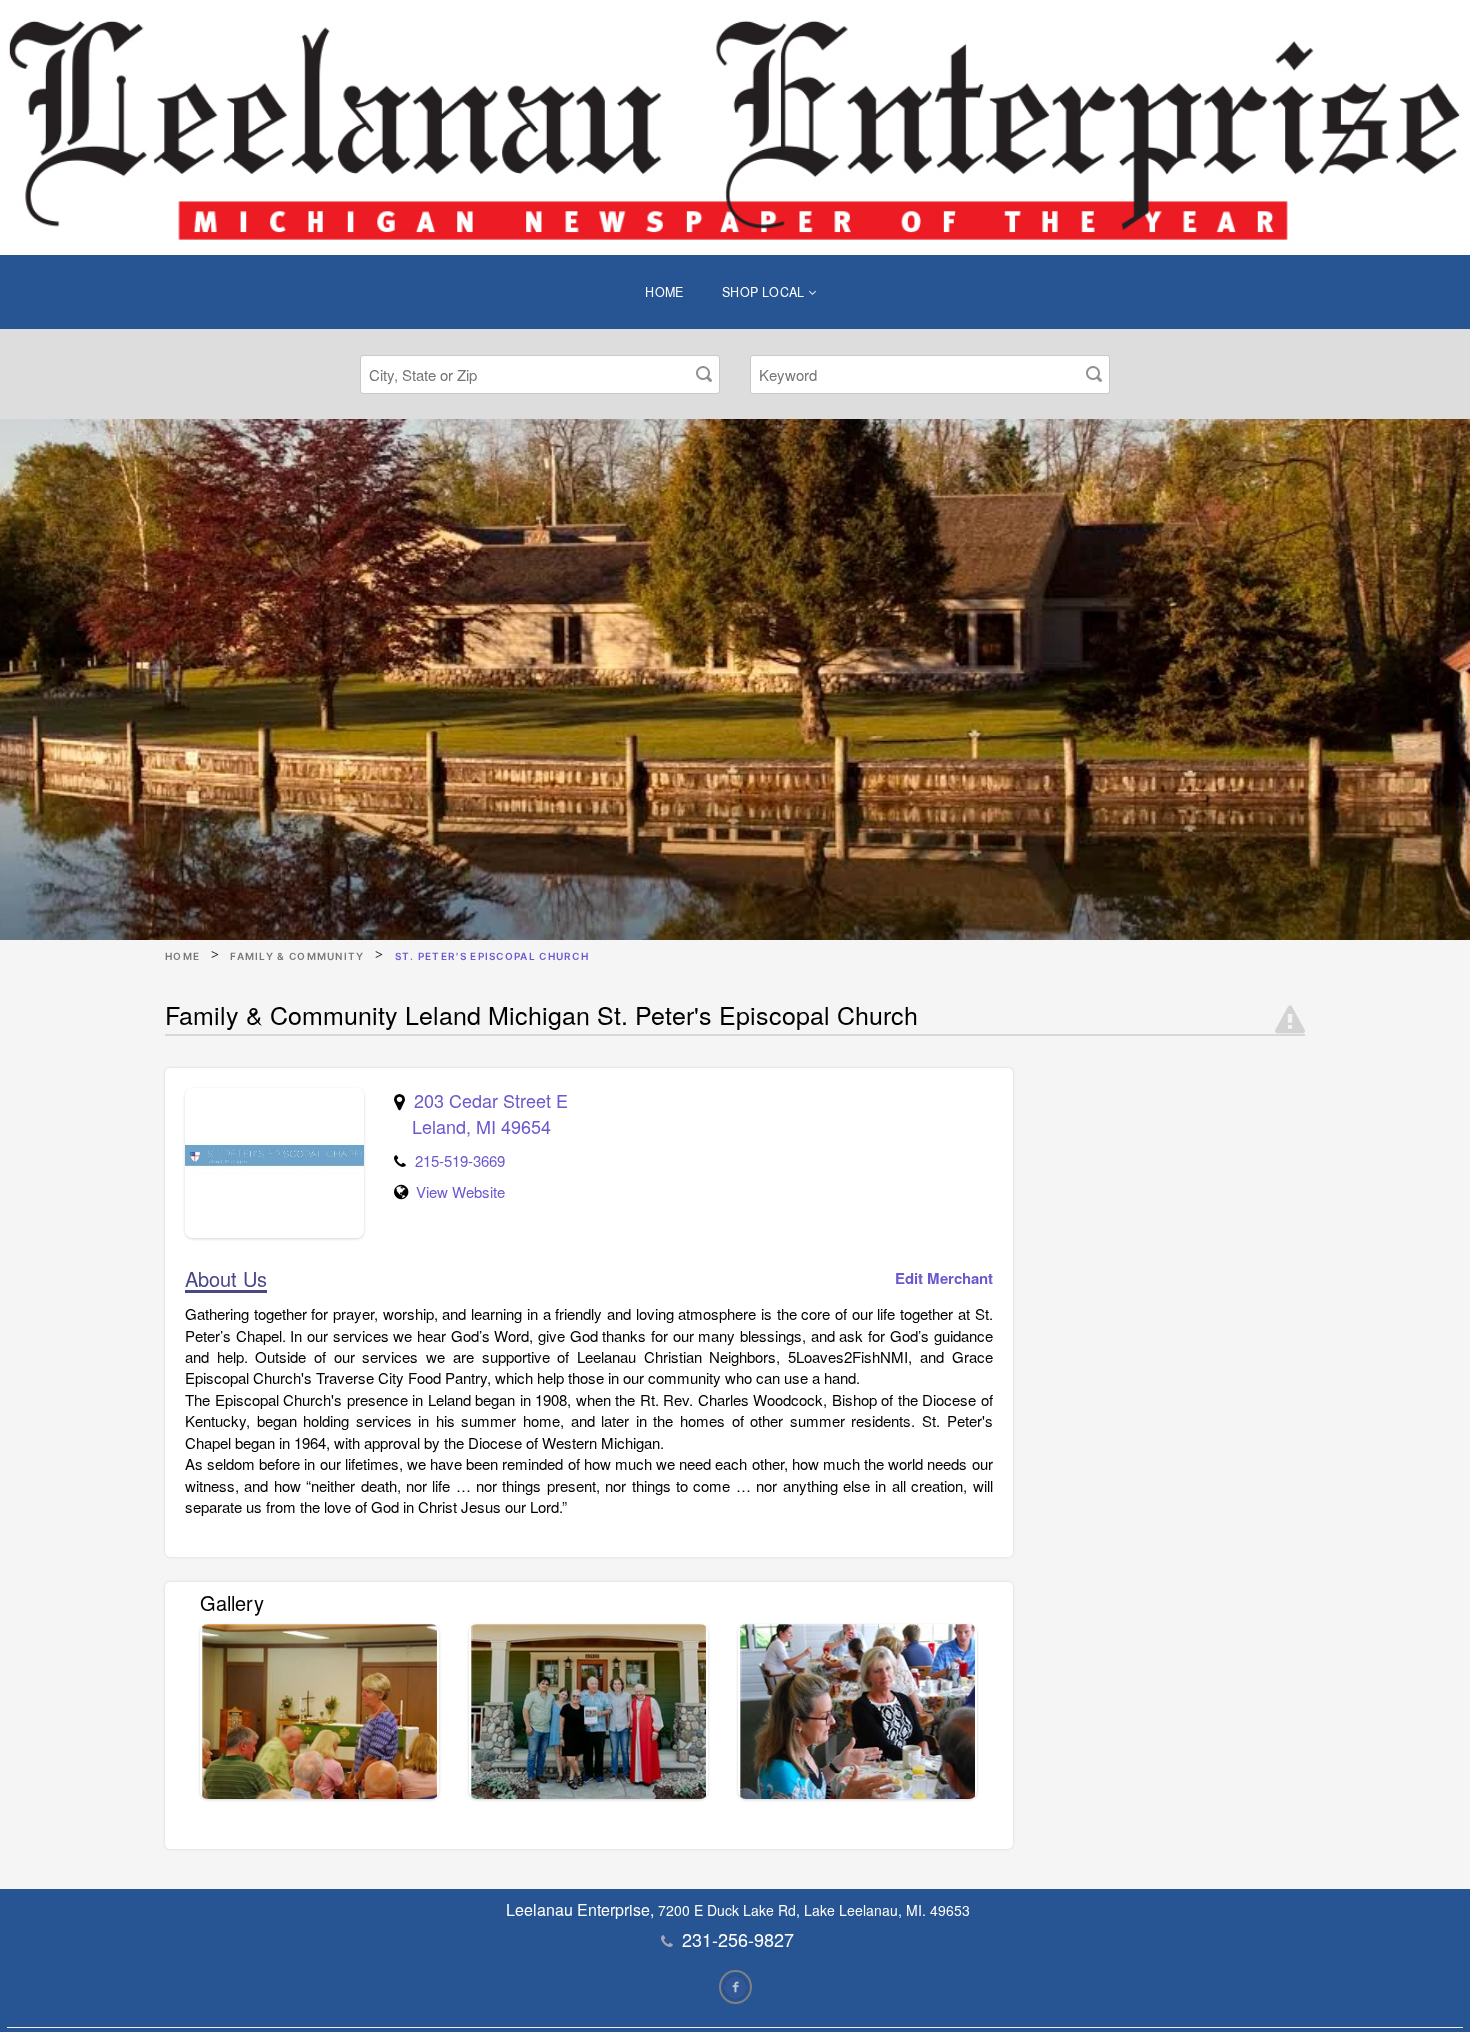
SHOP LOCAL (765, 292)
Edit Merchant (944, 1278)
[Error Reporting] (1290, 1020)
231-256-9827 (738, 1939)
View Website (460, 1191)
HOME (664, 292)
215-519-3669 (460, 1160)
